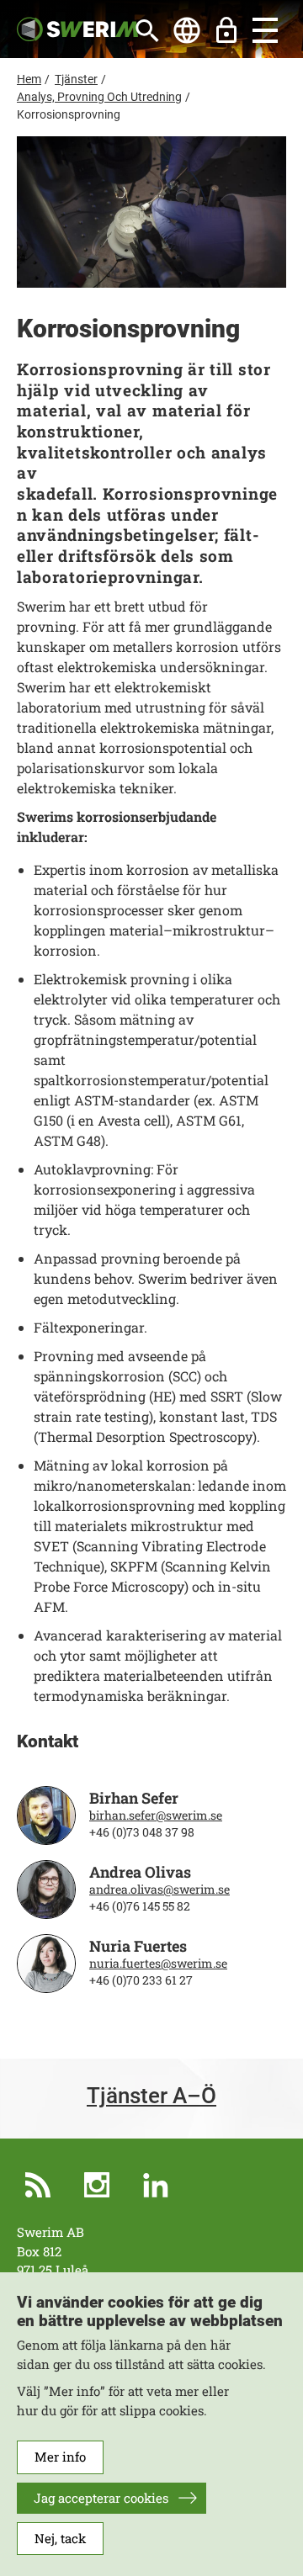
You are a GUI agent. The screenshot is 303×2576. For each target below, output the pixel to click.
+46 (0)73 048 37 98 (142, 1832)
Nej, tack (60, 2538)
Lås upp (226, 30)
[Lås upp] (226, 30)
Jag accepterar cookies (101, 2498)
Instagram (97, 2185)
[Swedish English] (187, 30)
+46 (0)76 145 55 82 (140, 1906)
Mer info (60, 2457)
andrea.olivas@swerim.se (159, 1890)
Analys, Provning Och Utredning (99, 97)
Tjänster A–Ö (151, 2096)
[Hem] (77, 28)
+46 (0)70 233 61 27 (141, 1980)
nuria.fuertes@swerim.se (158, 1964)
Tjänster (76, 79)
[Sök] (147, 30)
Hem (29, 79)
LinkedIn (156, 2185)
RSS (38, 2185)
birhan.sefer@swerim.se (156, 1815)
